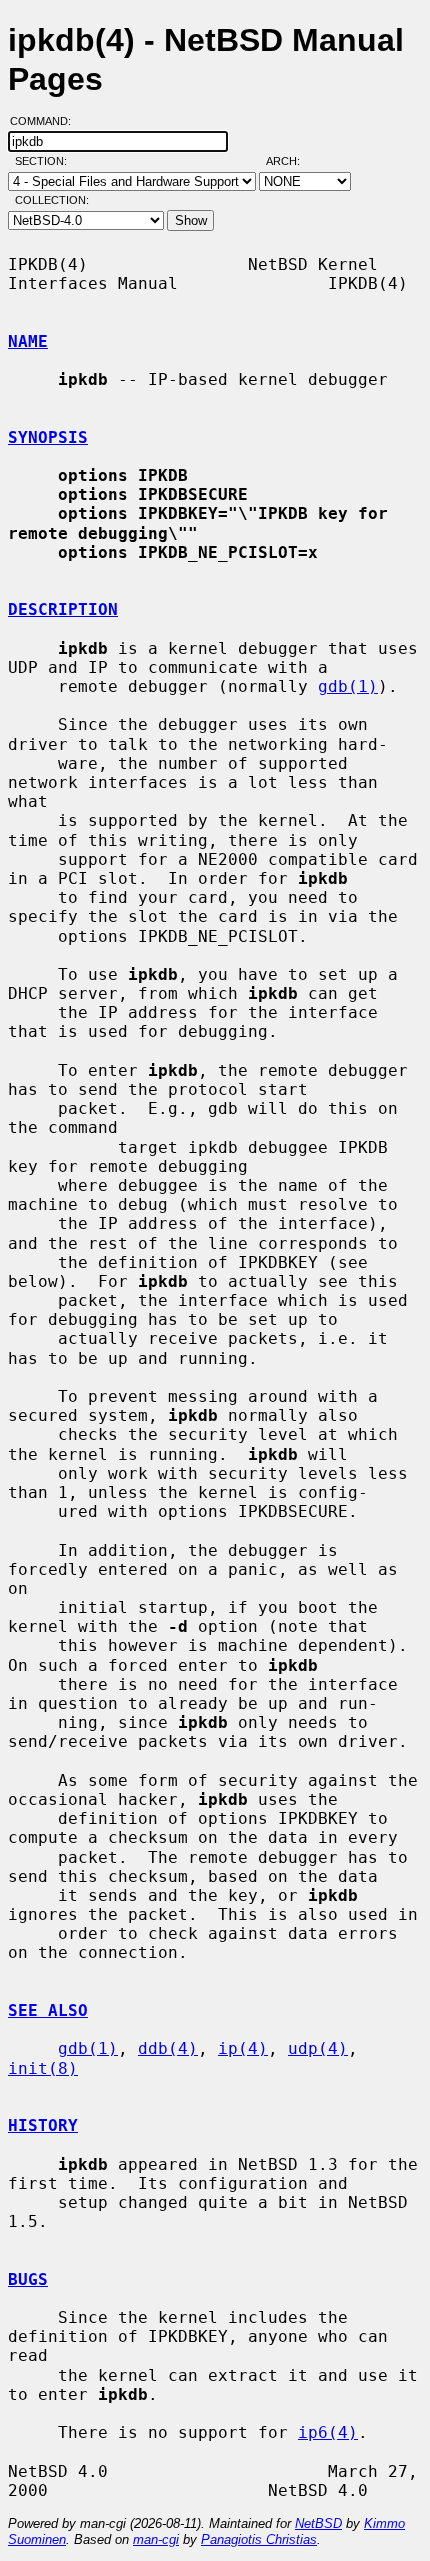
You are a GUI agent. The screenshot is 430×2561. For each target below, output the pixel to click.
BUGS (28, 2279)
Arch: (292, 161)
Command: (46, 121)
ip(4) (243, 2048)
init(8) (43, 2068)
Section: (45, 161)
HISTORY (43, 2125)
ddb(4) (168, 2048)
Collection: (52, 200)
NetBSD (318, 2523)
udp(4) (318, 2048)
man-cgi (156, 2539)
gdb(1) (348, 686)
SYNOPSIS (48, 437)
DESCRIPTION (63, 609)
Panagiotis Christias (259, 2539)
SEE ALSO (48, 2010)
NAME (28, 341)
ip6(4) (328, 2432)
